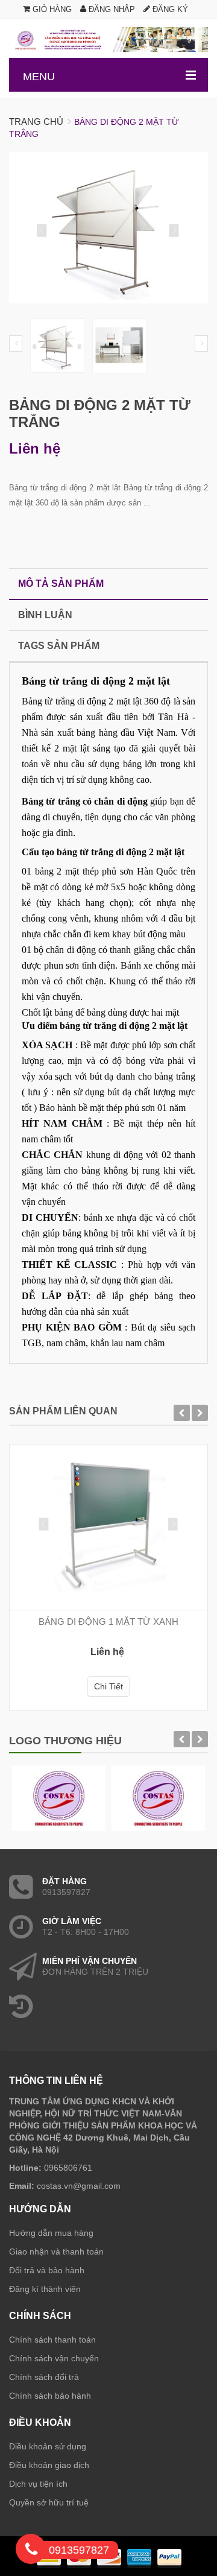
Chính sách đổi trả (44, 2377)
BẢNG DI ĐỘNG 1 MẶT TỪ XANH (108, 1622)
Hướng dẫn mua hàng (51, 2233)
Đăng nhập (111, 9)
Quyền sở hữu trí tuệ (49, 2502)
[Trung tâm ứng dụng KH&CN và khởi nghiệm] (108, 40)
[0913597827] (31, 2551)
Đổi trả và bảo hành (47, 2270)
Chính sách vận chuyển (54, 2358)
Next (201, 343)
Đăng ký (169, 9)
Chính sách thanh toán (52, 2340)
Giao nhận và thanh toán (56, 2252)
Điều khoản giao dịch (49, 2465)
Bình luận (45, 615)
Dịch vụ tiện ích (38, 2484)
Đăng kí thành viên (45, 2289)
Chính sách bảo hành (50, 2396)
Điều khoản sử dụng (48, 2446)
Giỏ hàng (51, 9)
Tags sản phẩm (59, 646)
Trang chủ (36, 122)
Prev (16, 343)
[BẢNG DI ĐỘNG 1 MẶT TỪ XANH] (108, 1527)
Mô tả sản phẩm (61, 584)
